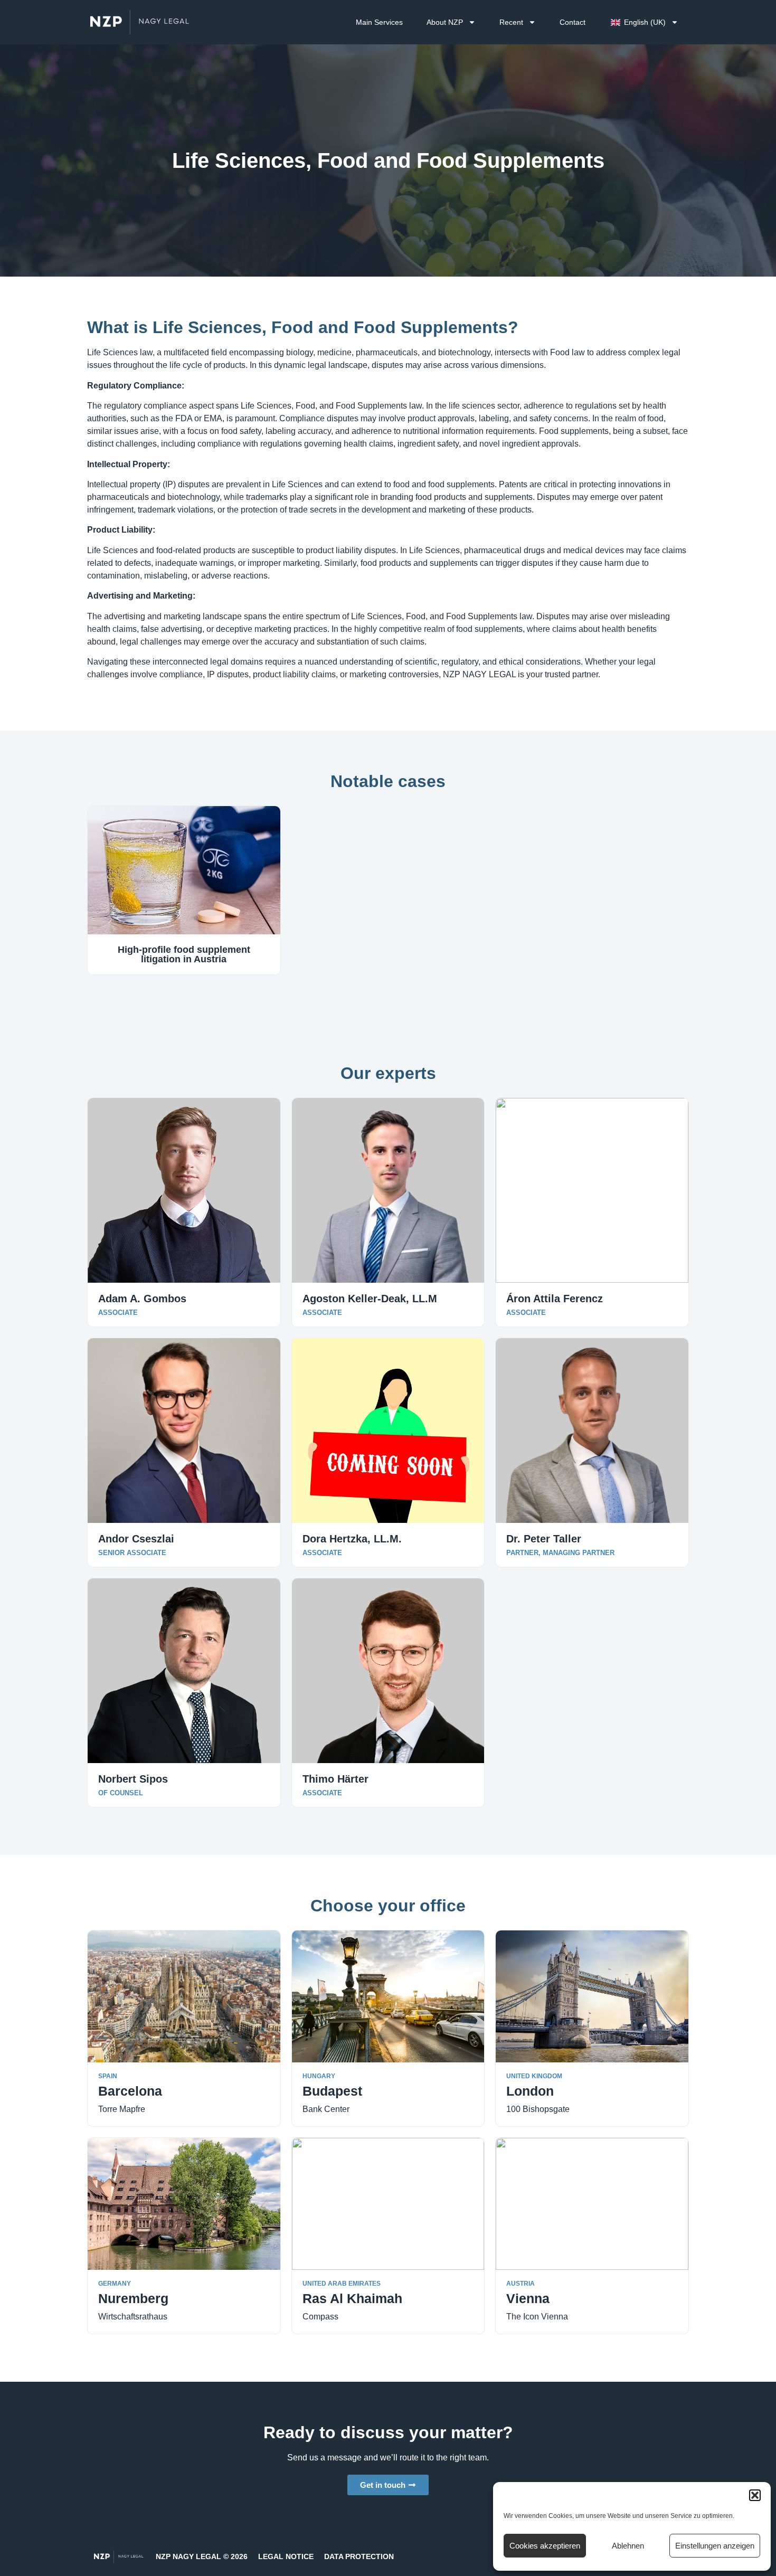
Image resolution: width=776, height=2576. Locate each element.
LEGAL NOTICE (286, 2556)
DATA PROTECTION (359, 2556)
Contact (572, 22)
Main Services (379, 22)
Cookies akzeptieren (545, 2546)
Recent (511, 22)
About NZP (445, 22)
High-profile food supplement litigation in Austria (184, 954)
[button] (755, 2495)
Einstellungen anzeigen (715, 2546)
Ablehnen (628, 2546)
